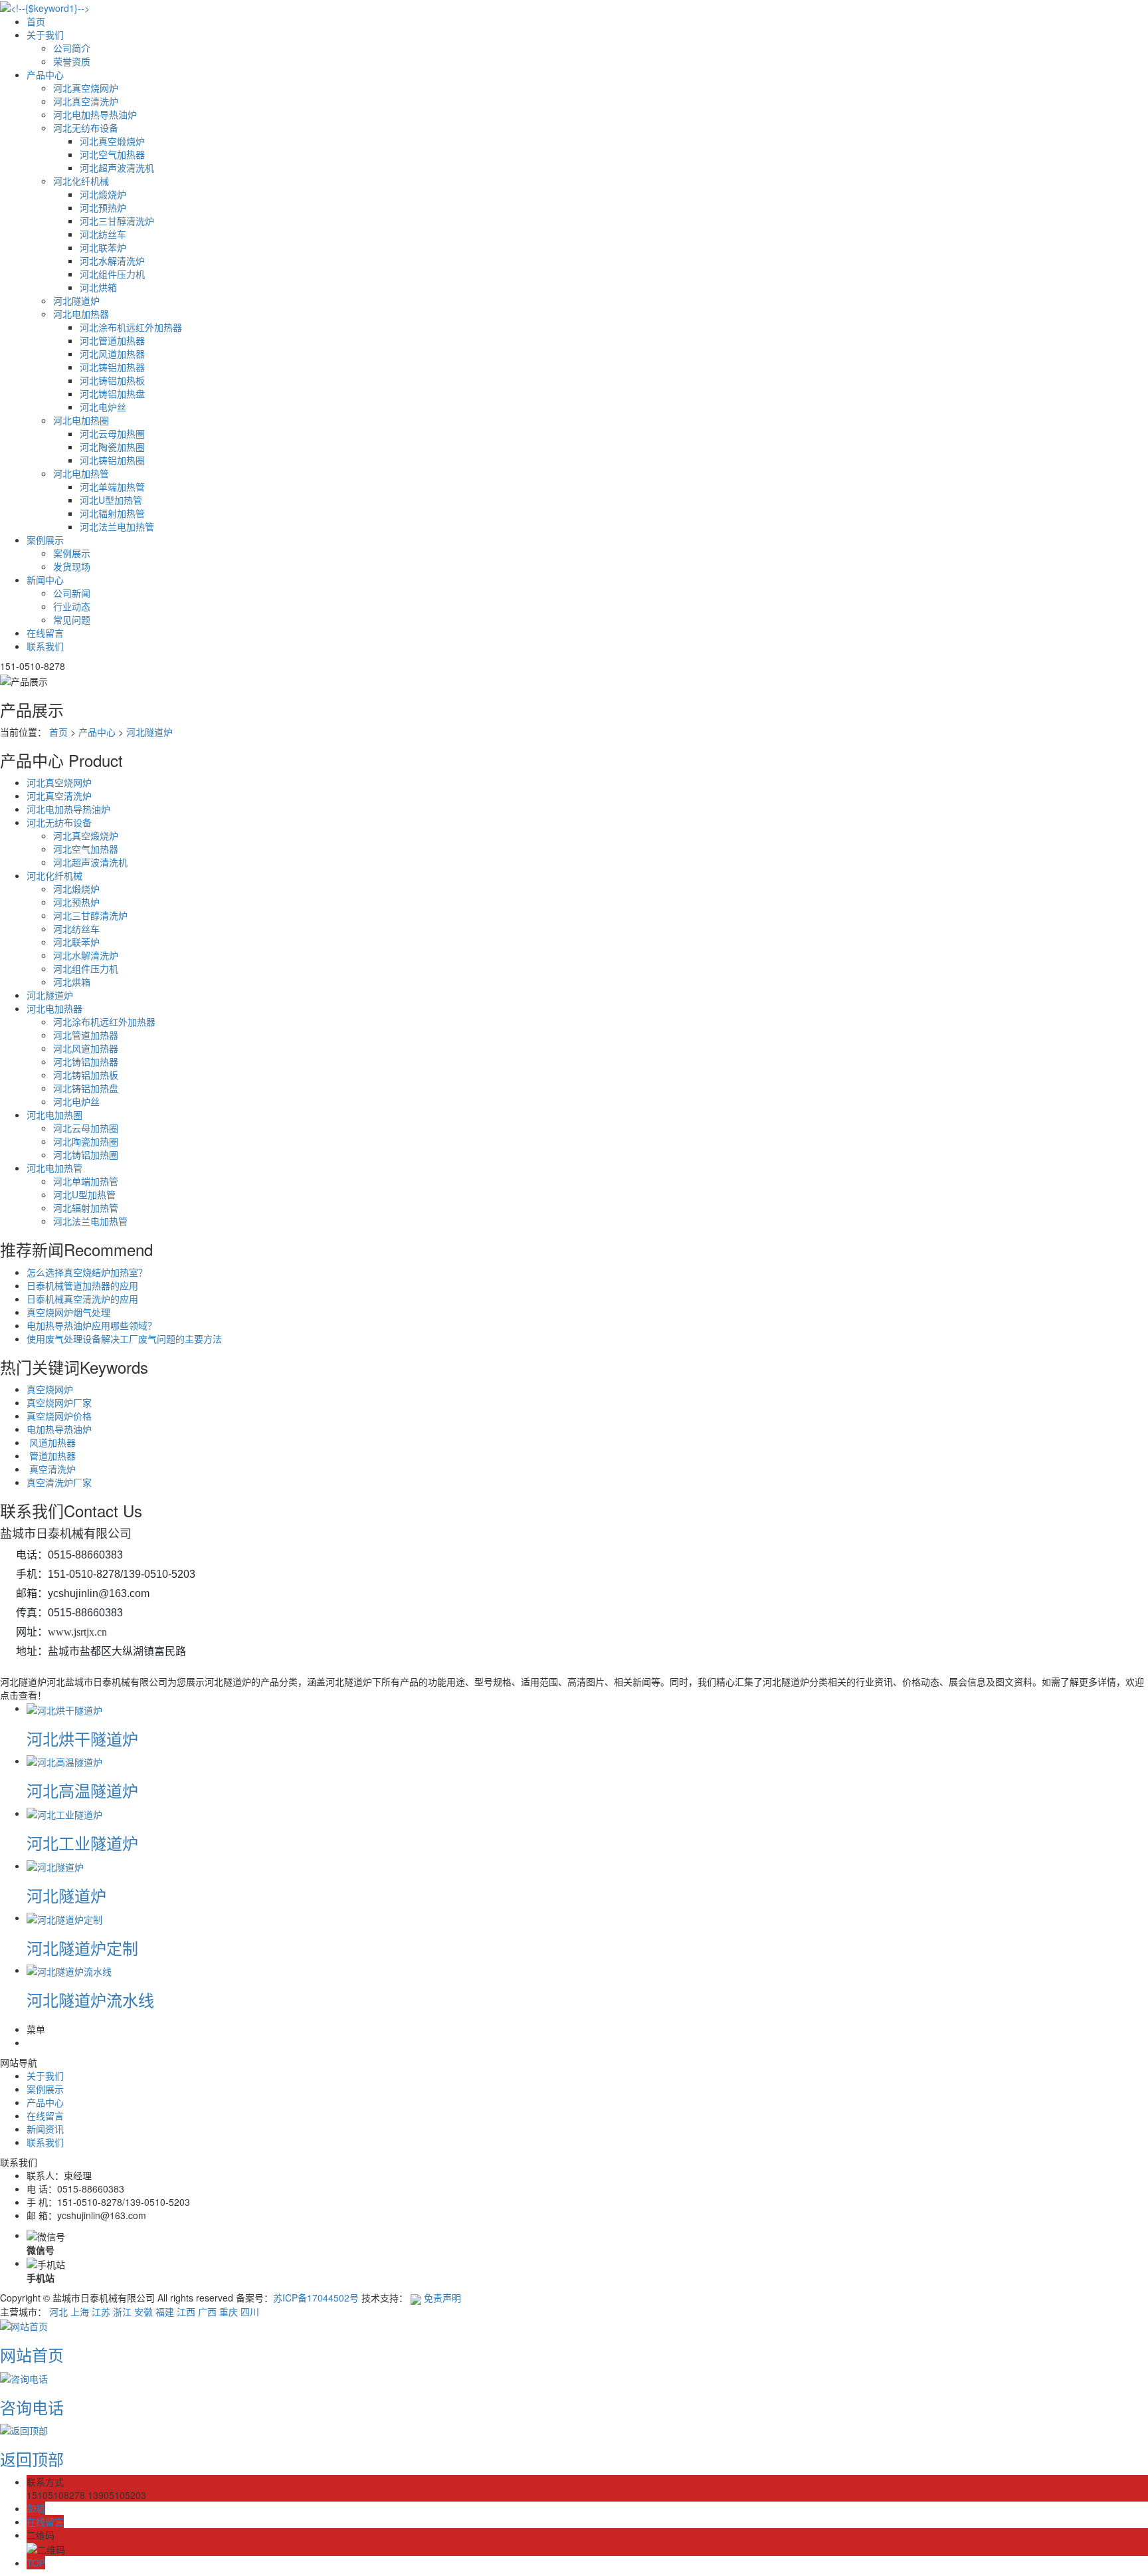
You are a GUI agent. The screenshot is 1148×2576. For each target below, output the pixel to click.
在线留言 (45, 633)
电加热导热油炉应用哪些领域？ (92, 1325)
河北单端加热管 (112, 486)
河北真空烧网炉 (86, 88)
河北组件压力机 (112, 274)
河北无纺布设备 (86, 128)
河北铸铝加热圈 (112, 460)
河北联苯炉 (103, 247)
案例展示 (45, 540)
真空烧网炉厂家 (59, 1402)
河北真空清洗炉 (86, 101)
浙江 (122, 2311)
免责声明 (442, 2298)
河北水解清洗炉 (112, 261)
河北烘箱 (98, 287)
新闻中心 (45, 580)
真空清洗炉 (51, 1469)
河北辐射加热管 (112, 513)
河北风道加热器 (112, 354)
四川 (250, 2311)
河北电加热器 (81, 314)
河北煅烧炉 (103, 194)
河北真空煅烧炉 (112, 141)
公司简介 (72, 48)
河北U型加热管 (111, 500)
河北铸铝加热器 (112, 367)
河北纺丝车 (103, 234)
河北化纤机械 (81, 181)
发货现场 (72, 566)
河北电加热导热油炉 (95, 114)
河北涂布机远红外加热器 (131, 327)
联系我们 (45, 646)
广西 (207, 2311)
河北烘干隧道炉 (82, 1738)
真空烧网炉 (50, 1389)
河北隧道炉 (76, 300)
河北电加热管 (81, 473)
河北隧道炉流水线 (90, 1999)
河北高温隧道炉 (82, 1790)
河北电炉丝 (103, 407)
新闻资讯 (45, 2129)
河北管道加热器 (112, 340)
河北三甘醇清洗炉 (117, 221)
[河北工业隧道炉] (64, 1813)
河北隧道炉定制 (82, 1948)
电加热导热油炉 (59, 1429)
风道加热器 (51, 1442)
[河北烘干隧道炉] (64, 1708)
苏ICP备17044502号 (316, 2298)
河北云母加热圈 (112, 433)
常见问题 (72, 619)
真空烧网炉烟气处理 (68, 1312)
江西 (186, 2311)
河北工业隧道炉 (82, 1843)
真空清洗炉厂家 (59, 1482)
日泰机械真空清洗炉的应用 (82, 1299)
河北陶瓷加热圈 (112, 447)
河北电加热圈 (81, 420)
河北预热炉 (103, 207)
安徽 (143, 2311)
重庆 (229, 2311)
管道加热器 (51, 1455)
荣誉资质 (72, 61)
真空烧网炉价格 (59, 1416)
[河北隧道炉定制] (64, 1917)
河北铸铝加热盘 (112, 393)
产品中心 (45, 74)
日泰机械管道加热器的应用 (82, 1285)
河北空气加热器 (112, 154)
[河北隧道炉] (55, 1866)
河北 (58, 2311)
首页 (36, 21)
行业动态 (72, 606)
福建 (165, 2311)
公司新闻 (72, 593)
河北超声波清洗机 (117, 167)
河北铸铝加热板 (112, 380)
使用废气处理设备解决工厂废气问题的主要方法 (124, 1339)
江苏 (101, 2311)
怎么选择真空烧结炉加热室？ (87, 1272)
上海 (80, 2311)
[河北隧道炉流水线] (69, 1970)
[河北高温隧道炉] (64, 1761)
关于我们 (45, 35)
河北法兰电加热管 (117, 526)
